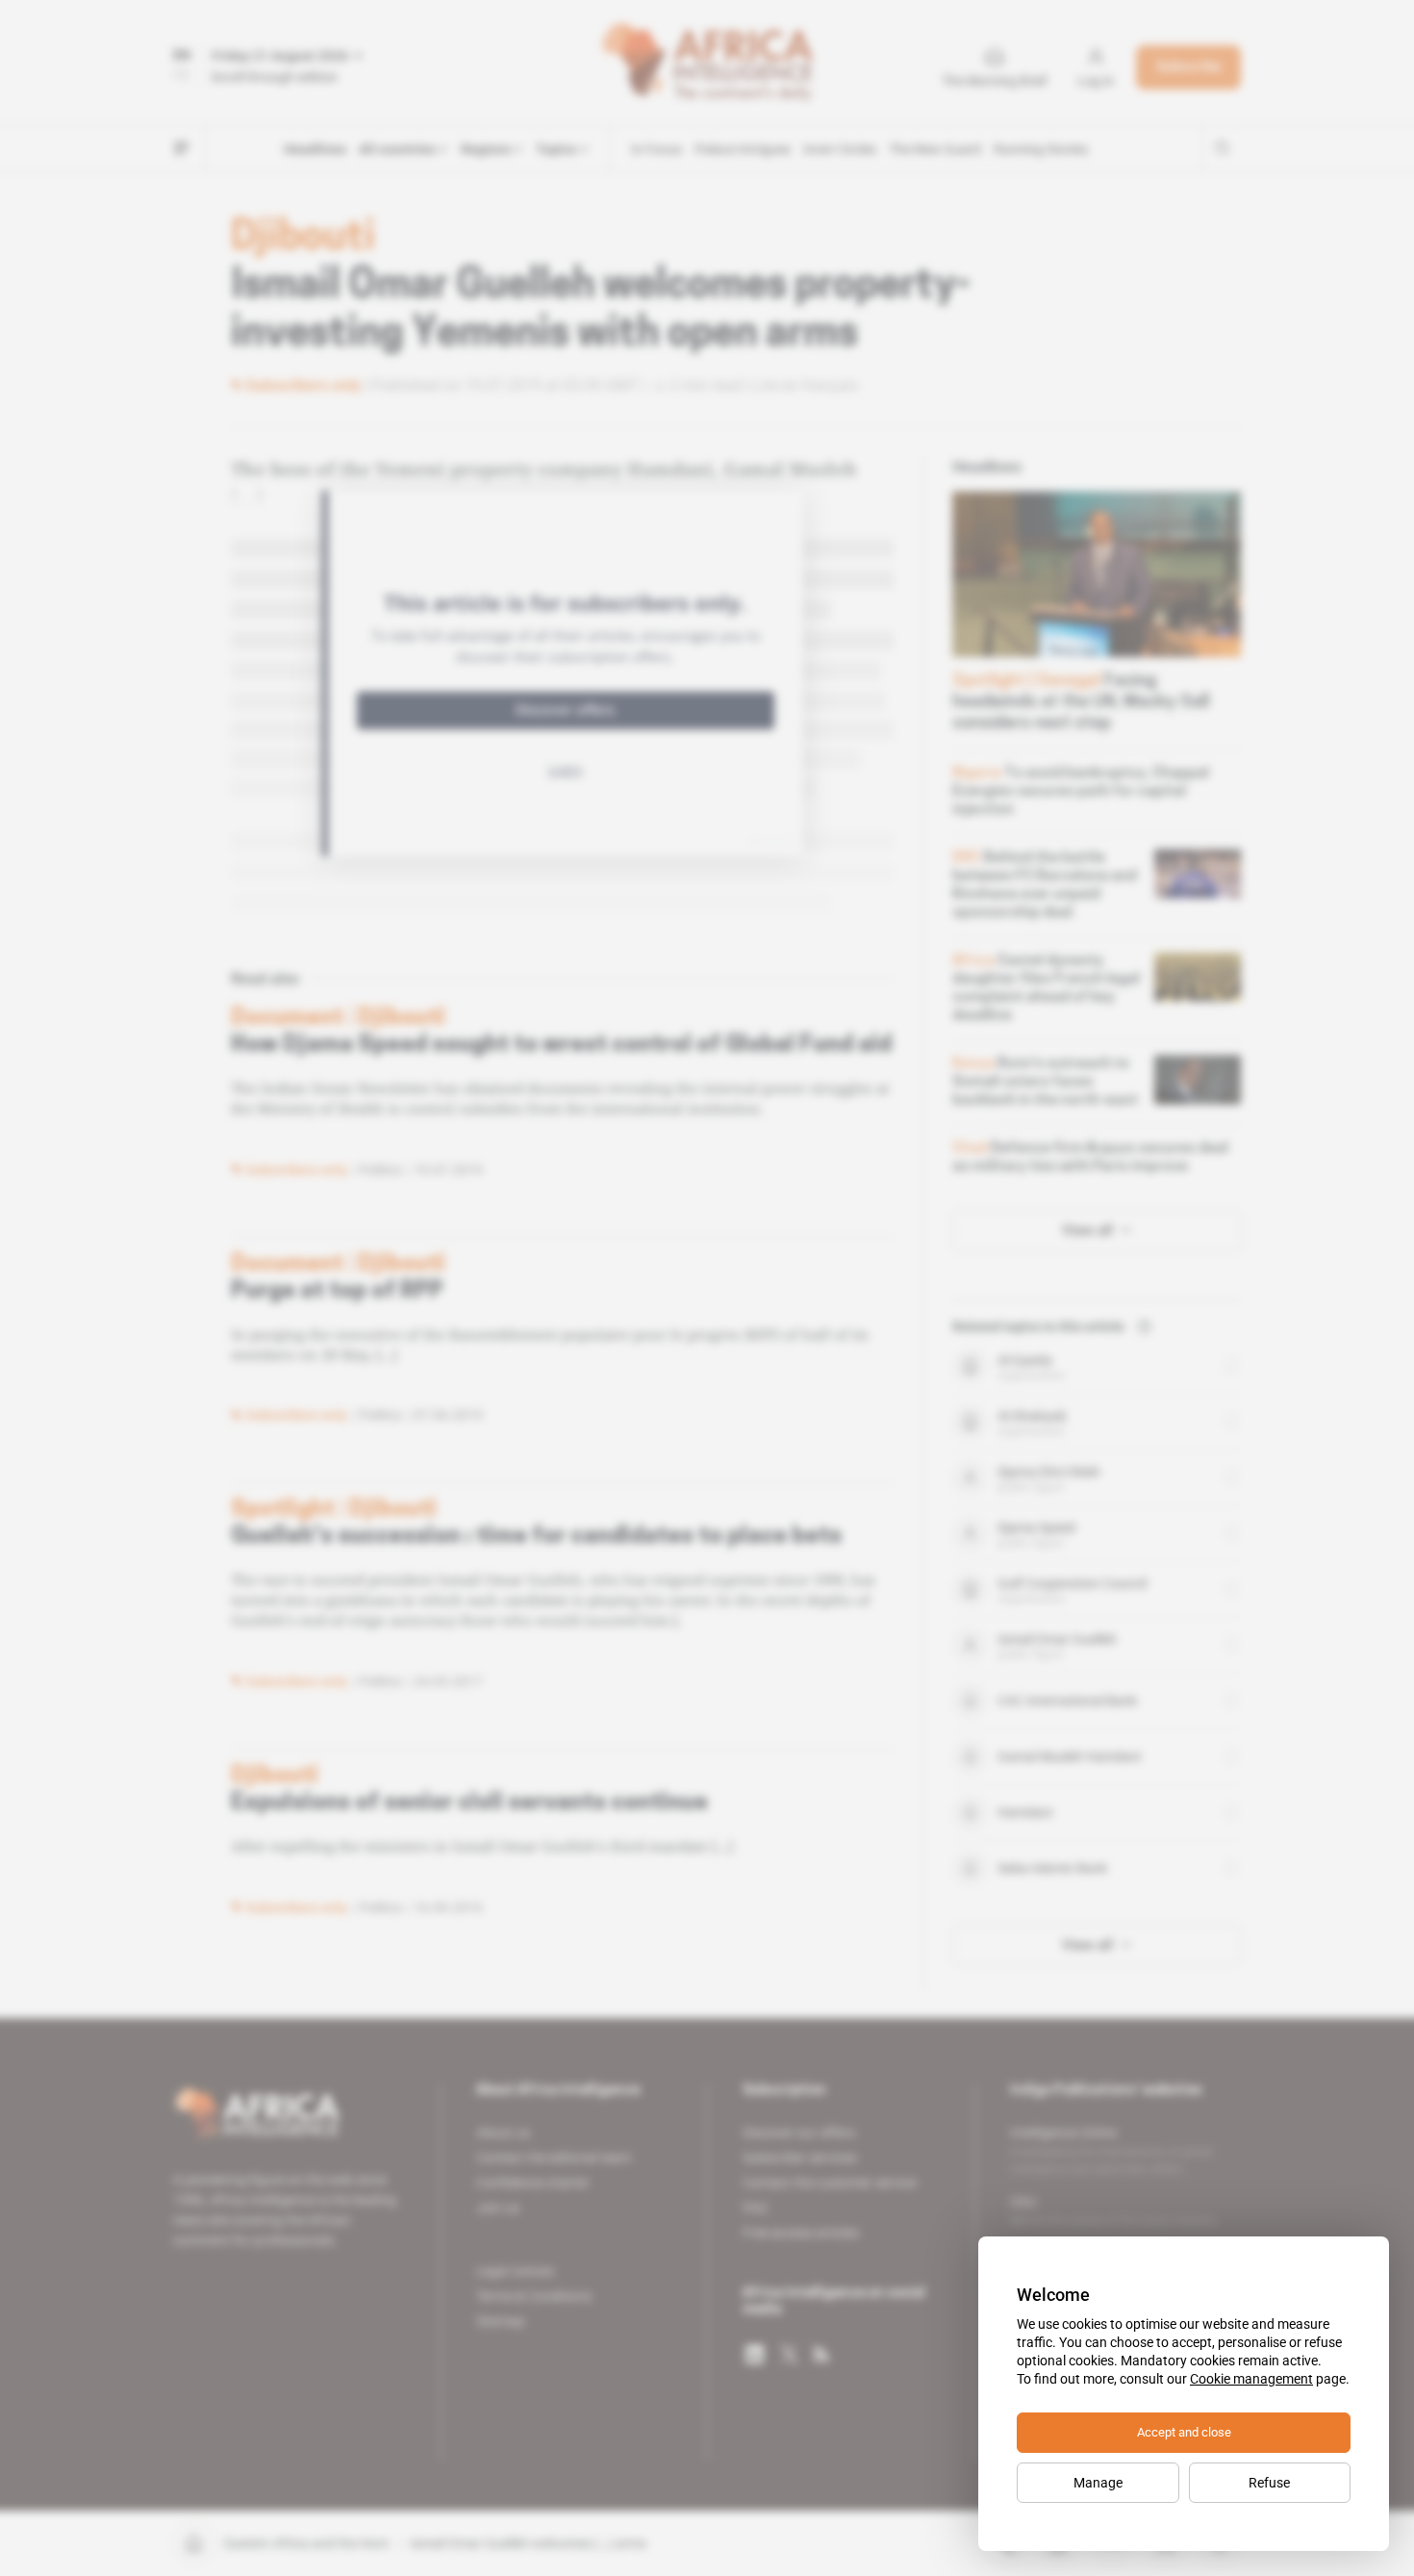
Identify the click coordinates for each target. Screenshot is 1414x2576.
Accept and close (1184, 2432)
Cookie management (1251, 2379)
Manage (1098, 2483)
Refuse (1269, 2483)
